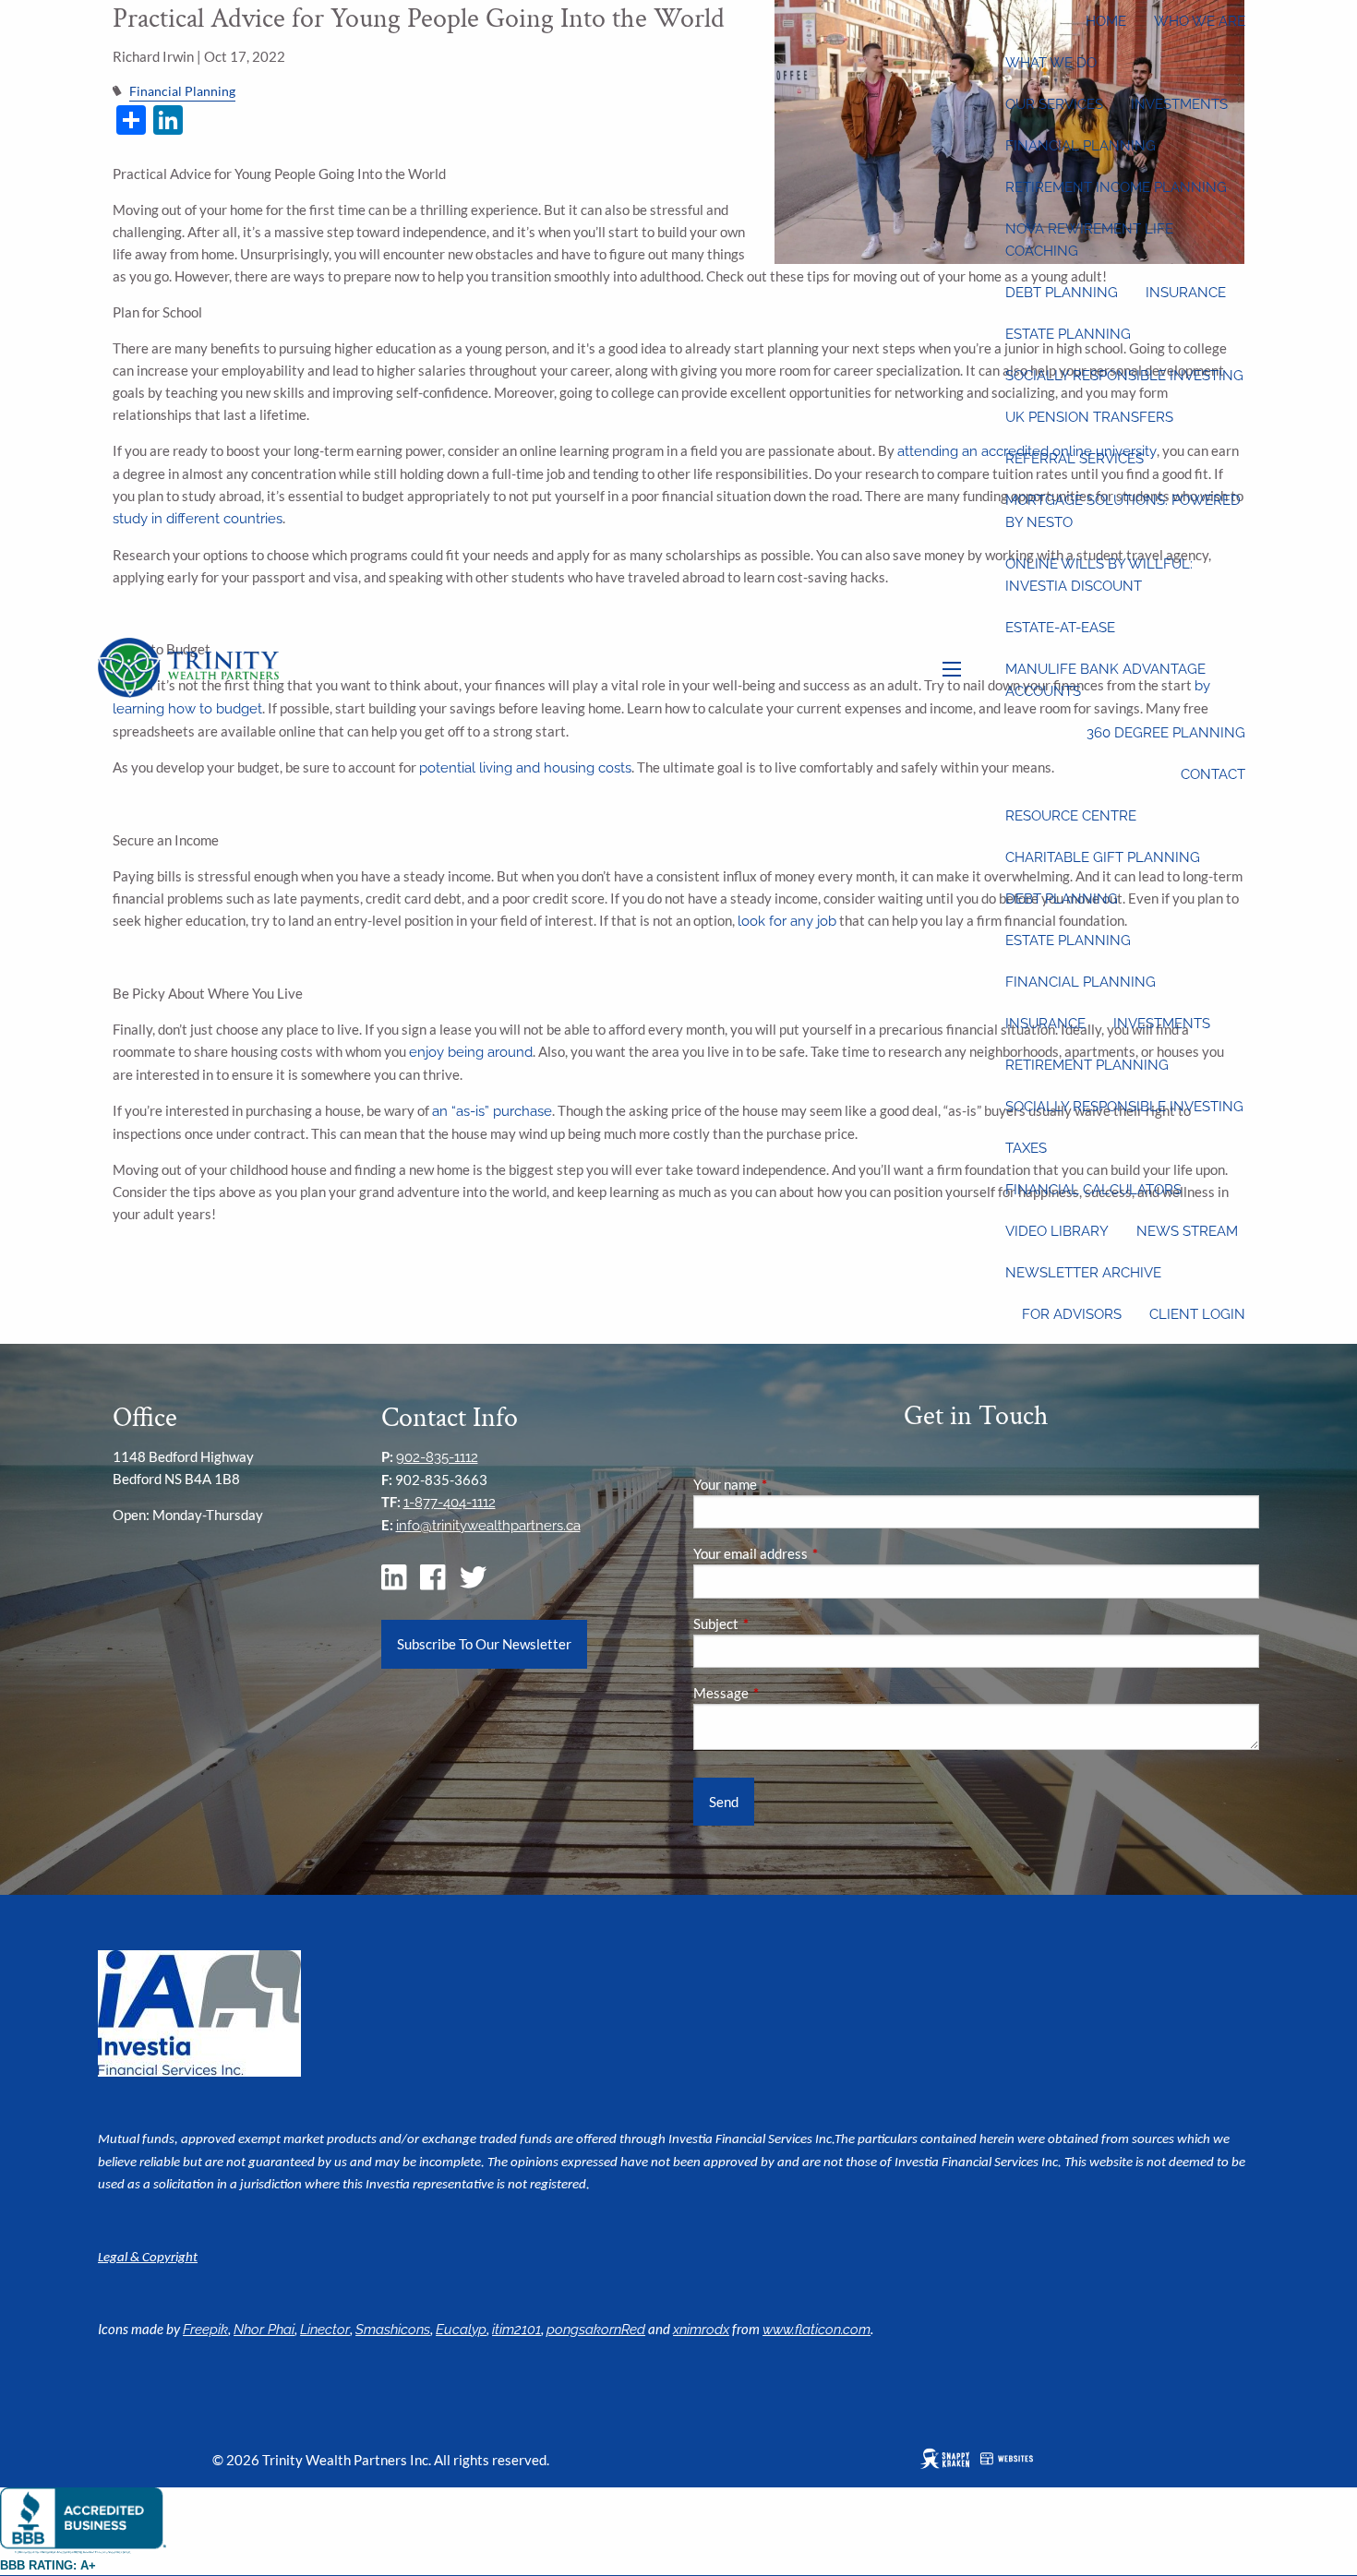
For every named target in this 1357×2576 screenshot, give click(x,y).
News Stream (1187, 1231)
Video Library (1057, 1231)
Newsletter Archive (1083, 1273)
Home (1106, 21)
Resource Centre (1071, 816)
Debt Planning (1062, 293)
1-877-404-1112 (450, 1503)
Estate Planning (1068, 334)
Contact (1213, 774)
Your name (789, 1484)
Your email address (815, 1553)
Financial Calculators (1093, 1190)
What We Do (1051, 63)
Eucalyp (461, 2330)
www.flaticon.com (817, 2330)
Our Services (1054, 104)
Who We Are (1200, 21)
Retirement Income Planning (1116, 187)
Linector (325, 2330)
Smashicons (393, 2330)
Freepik (205, 2330)
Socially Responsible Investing (1124, 376)
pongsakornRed (596, 2330)
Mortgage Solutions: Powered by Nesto (1123, 511)
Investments (1179, 104)
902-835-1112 (437, 1457)
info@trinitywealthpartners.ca (488, 1526)
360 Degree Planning (1166, 733)
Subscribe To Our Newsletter (484, 1644)
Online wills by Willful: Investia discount (1099, 575)
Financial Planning (1081, 146)
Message (785, 1693)
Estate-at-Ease (1060, 628)
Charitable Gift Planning (1103, 857)
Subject (780, 1623)
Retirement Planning (1087, 1065)
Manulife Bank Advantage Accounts (1105, 680)
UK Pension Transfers (1089, 417)
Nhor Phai (264, 2330)
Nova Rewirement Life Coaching (1089, 240)
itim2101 (516, 2330)
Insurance (1186, 293)
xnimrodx (701, 2330)
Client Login (1197, 1314)
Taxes (1026, 1148)
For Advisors (1072, 1314)
